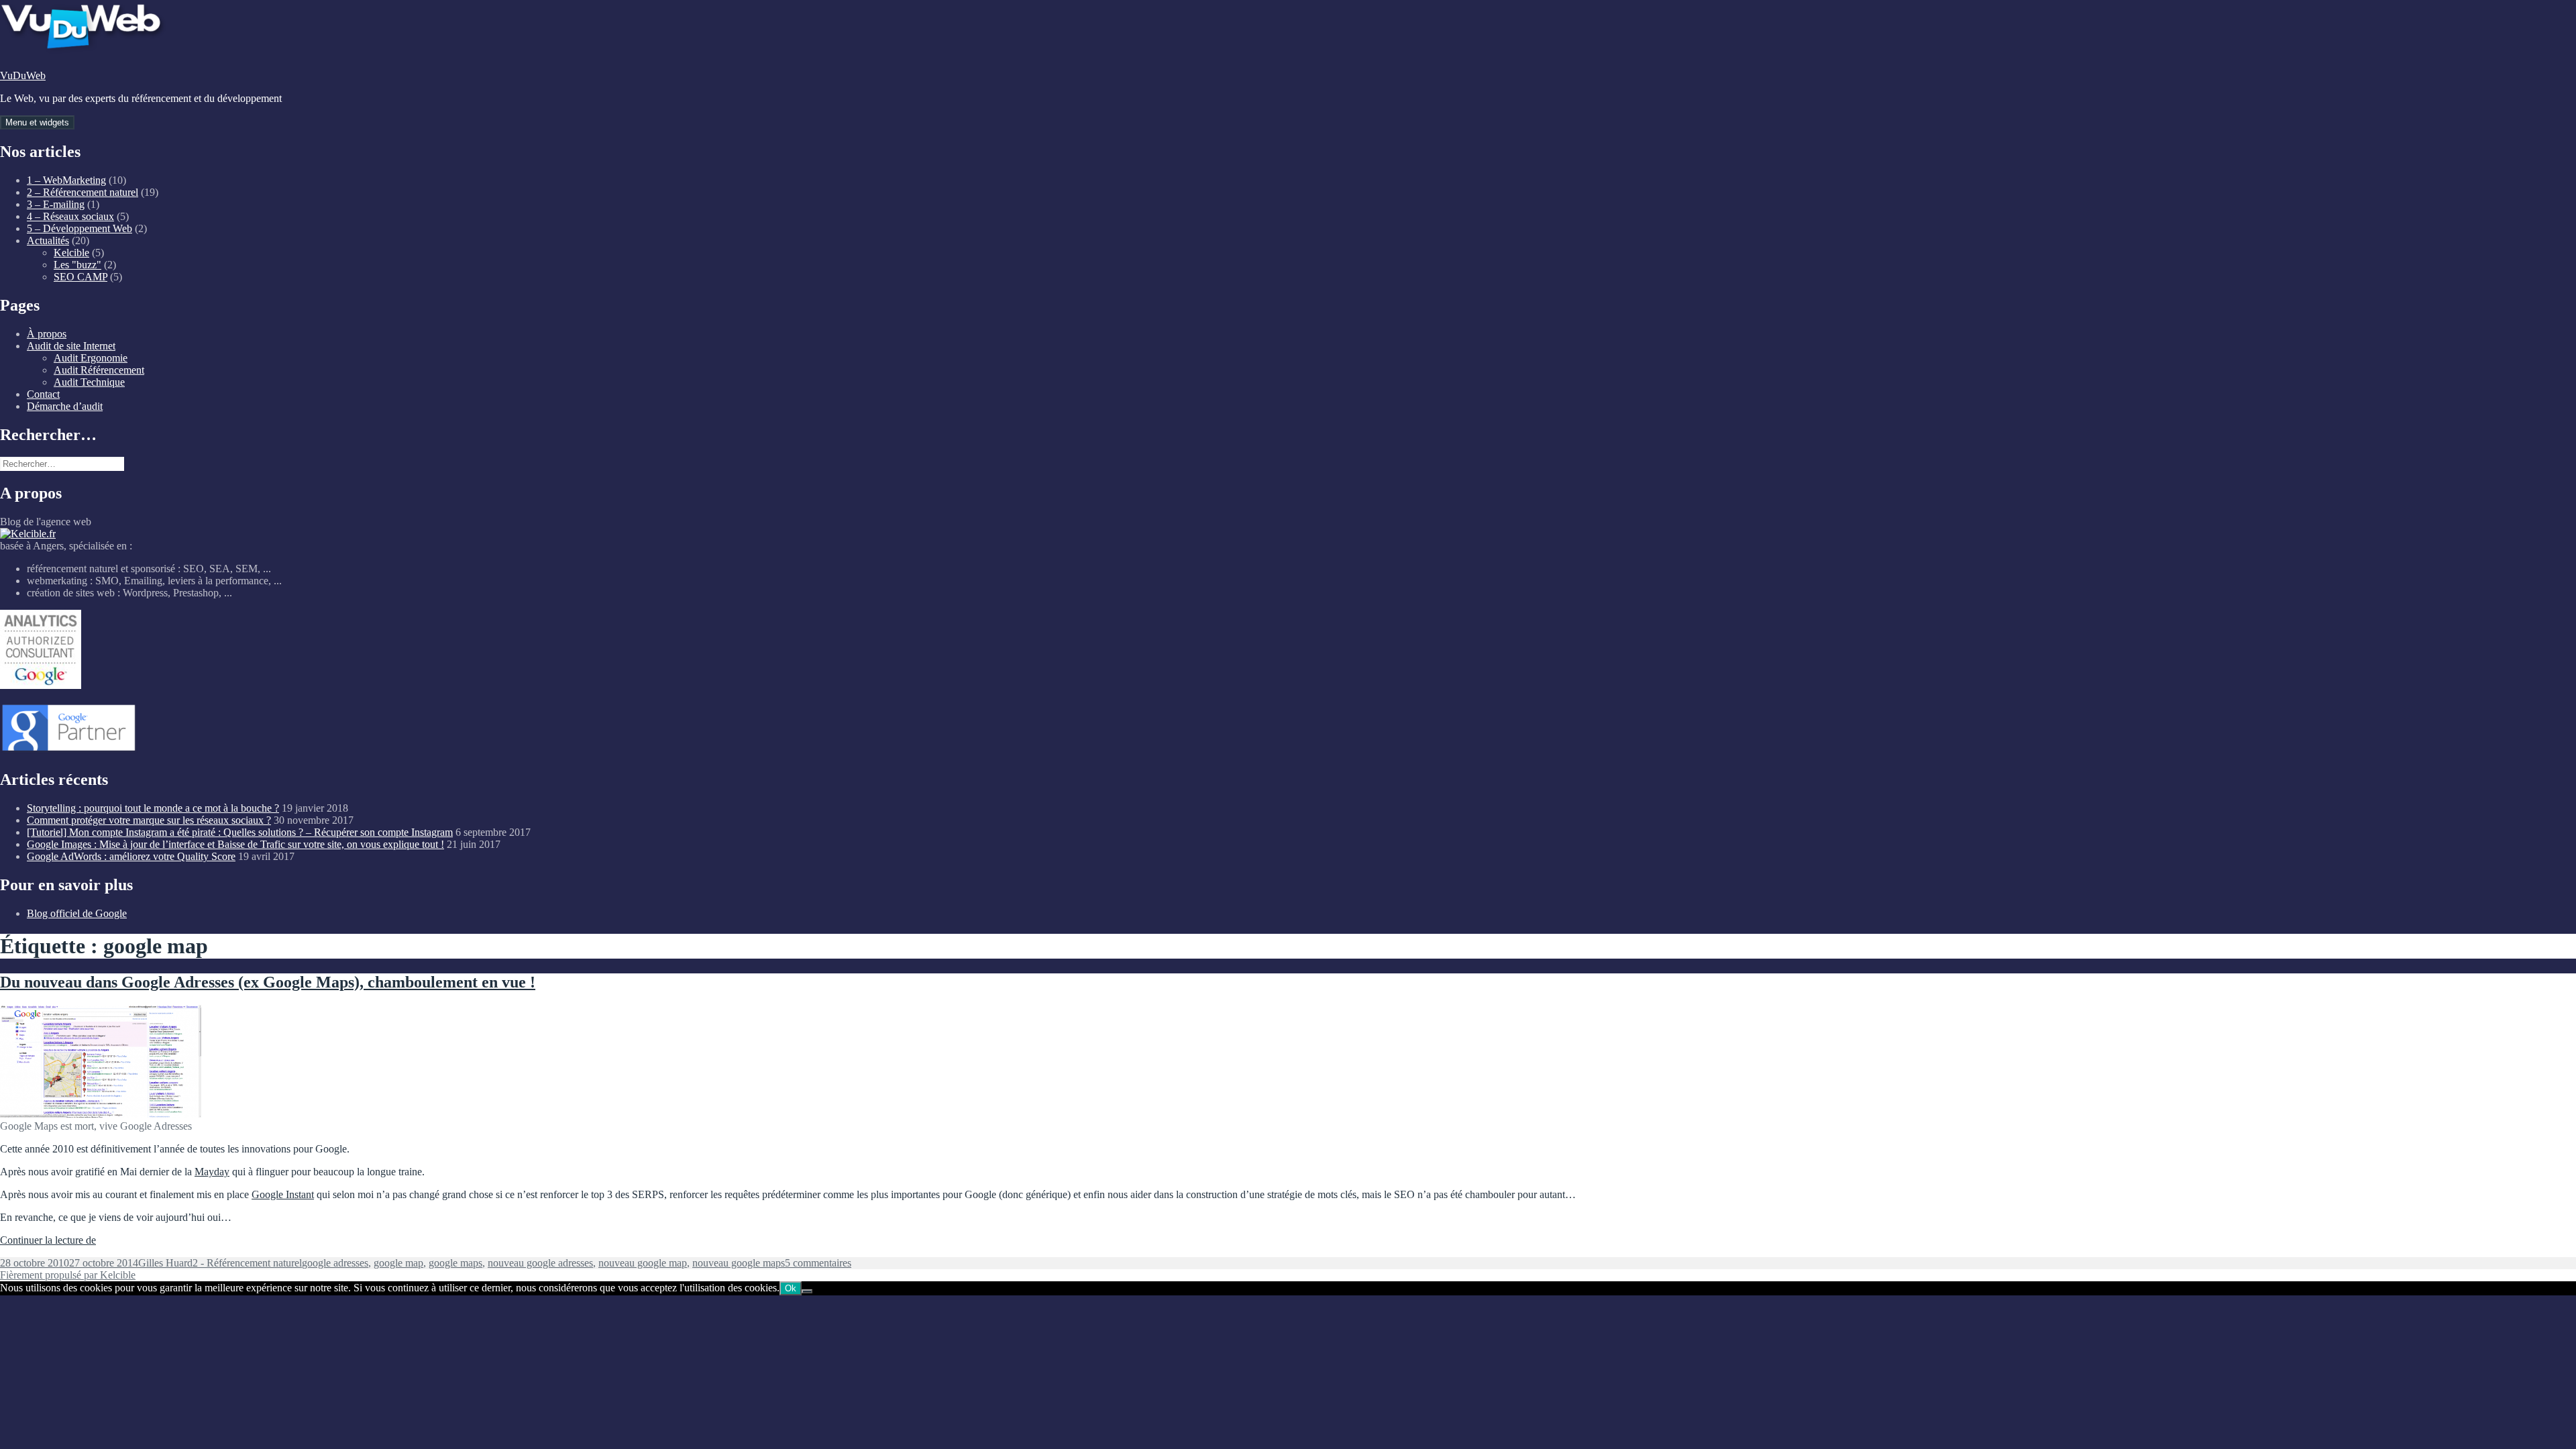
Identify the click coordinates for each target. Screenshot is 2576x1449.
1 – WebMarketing (66, 180)
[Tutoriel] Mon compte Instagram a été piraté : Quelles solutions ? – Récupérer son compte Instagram (240, 832)
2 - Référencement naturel (247, 1263)
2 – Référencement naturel (83, 192)
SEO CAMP (80, 277)
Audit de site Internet (71, 346)
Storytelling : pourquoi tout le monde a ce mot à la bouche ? (153, 808)
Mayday (212, 1172)
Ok (791, 1288)
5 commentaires (818, 1263)
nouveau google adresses (540, 1263)
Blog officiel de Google (77, 913)
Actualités (48, 240)
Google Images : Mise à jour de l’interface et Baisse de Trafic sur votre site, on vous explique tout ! (235, 844)
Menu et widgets (37, 122)
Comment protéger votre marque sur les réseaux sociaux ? (149, 820)
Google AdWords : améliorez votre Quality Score (131, 856)
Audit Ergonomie (91, 358)
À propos (47, 334)
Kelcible (71, 253)
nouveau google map (643, 1263)
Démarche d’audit (65, 406)
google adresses (335, 1263)
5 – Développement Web (79, 228)
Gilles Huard (165, 1263)
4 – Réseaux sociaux (70, 216)
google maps (455, 1263)
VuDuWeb (23, 75)
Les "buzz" (77, 265)
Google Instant (283, 1194)
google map (398, 1263)
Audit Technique (89, 382)
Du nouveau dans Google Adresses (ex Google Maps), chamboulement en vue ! (268, 982)
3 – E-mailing (56, 204)
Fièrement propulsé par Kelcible (68, 1275)
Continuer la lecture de (48, 1240)
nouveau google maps (739, 1263)
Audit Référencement (99, 370)
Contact (43, 394)
